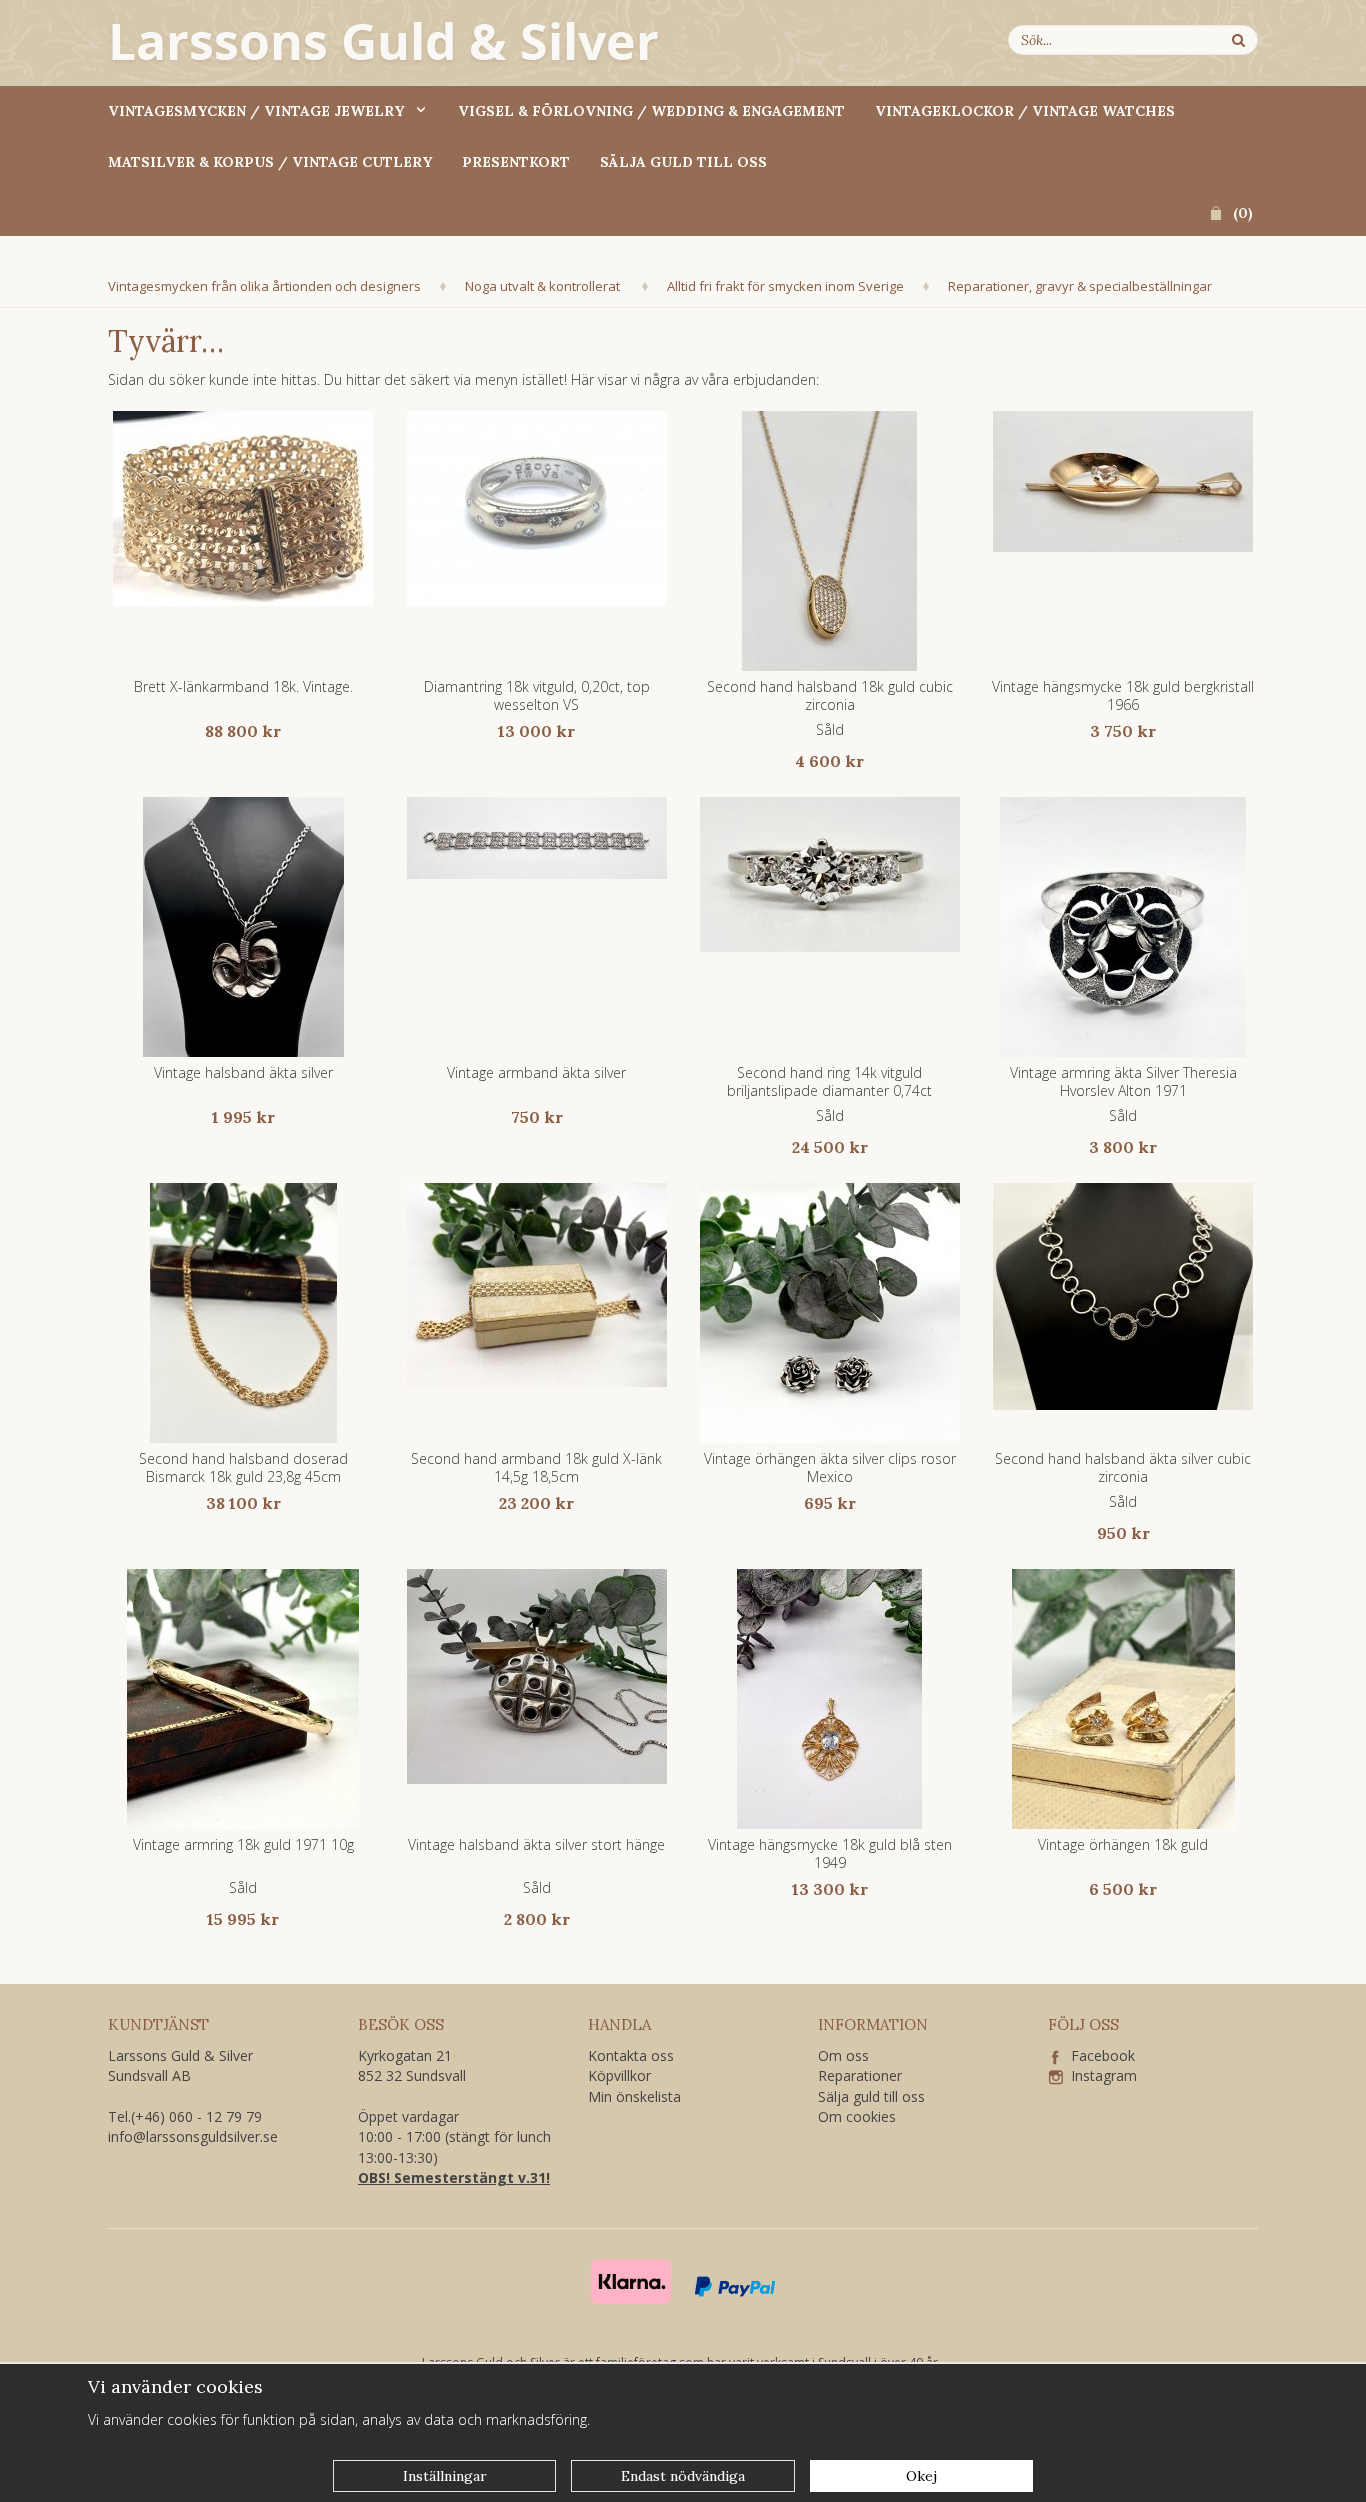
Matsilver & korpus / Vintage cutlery (270, 162)
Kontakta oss (631, 2055)
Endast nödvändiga (683, 2476)
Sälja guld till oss (683, 162)
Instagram (1100, 2075)
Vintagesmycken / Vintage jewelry (256, 111)
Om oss (843, 2055)
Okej (921, 2476)
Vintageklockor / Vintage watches (1025, 111)
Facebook (1097, 2055)
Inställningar (445, 2476)
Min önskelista (634, 2096)
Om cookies (857, 2116)
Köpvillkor (619, 2075)
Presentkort (516, 162)
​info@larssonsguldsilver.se (193, 2136)
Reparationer (860, 2075)
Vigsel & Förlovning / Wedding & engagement (651, 111)
